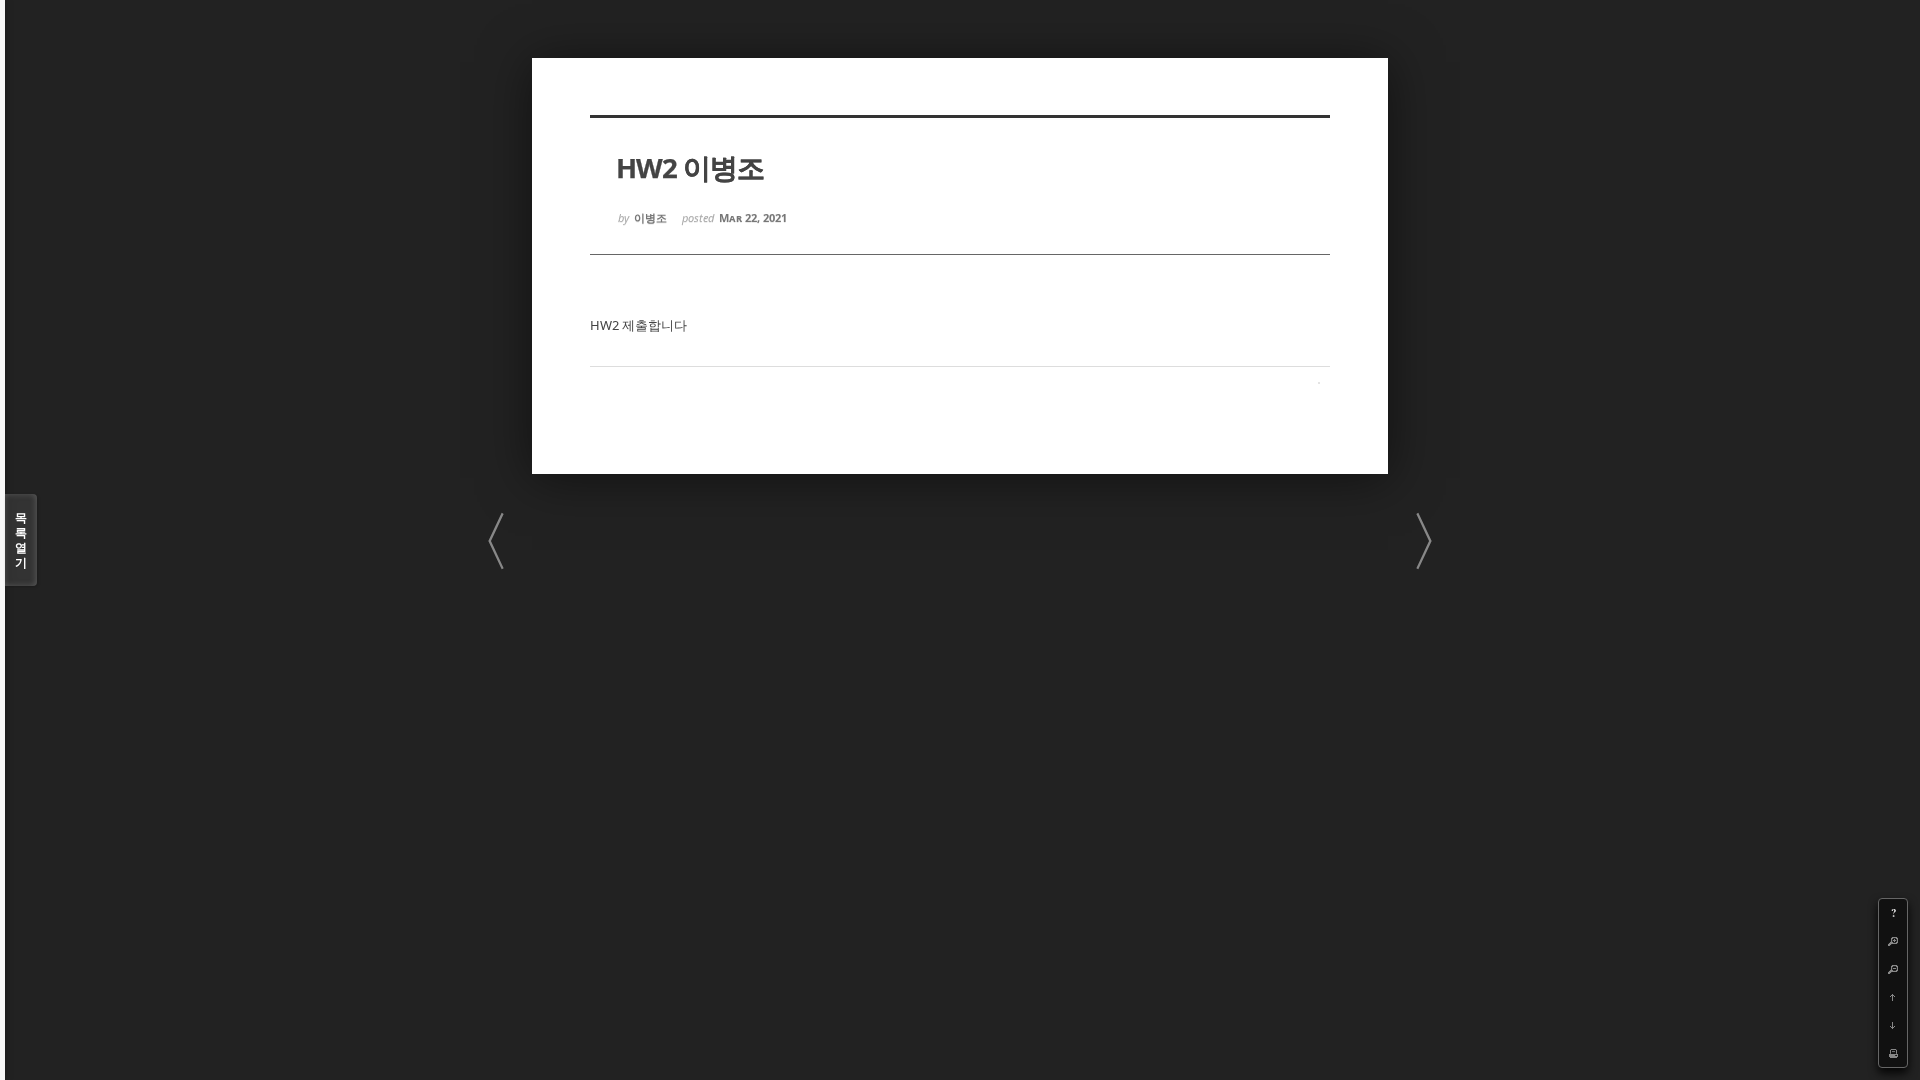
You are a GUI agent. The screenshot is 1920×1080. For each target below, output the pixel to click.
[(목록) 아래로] (1893, 1025)
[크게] (1893, 941)
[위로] (1893, 997)
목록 (21, 540)
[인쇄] (1893, 1053)
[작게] (1893, 969)
